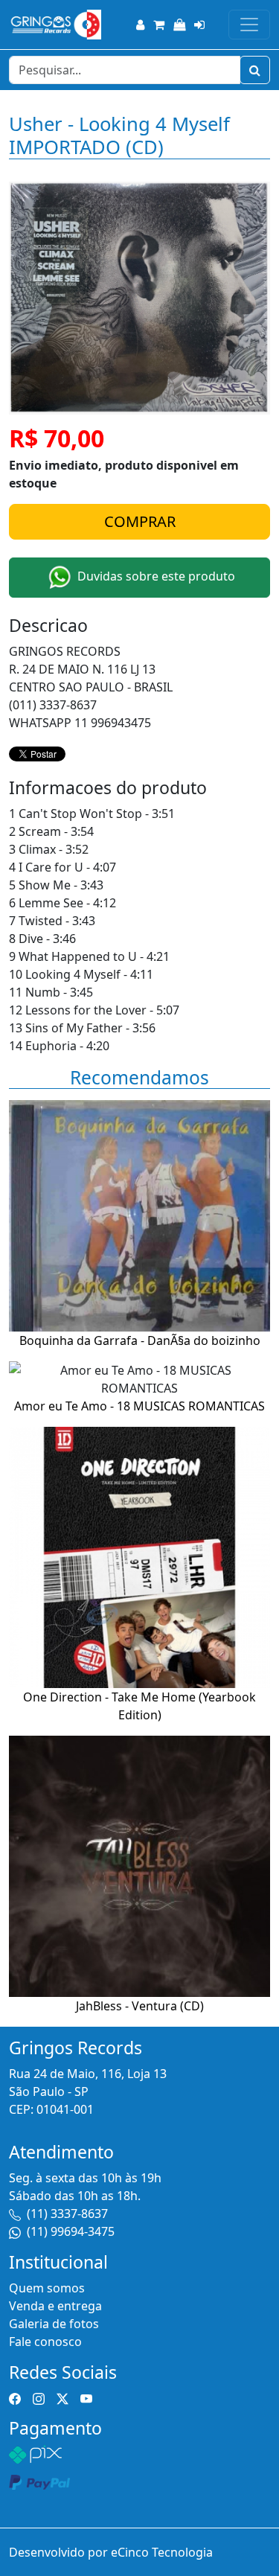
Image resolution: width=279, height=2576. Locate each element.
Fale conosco (45, 2342)
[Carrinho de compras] (159, 25)
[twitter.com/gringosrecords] (62, 2397)
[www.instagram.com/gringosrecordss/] (39, 2397)
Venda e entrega (55, 2306)
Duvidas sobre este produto (155, 577)
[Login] (199, 25)
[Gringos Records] (55, 25)
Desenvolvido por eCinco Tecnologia (111, 2552)
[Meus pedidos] (179, 25)
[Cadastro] (140, 25)
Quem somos (47, 2288)
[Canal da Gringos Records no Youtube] (86, 2397)
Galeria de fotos (54, 2324)
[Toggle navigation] (249, 25)
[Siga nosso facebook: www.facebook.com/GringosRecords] (15, 2397)
